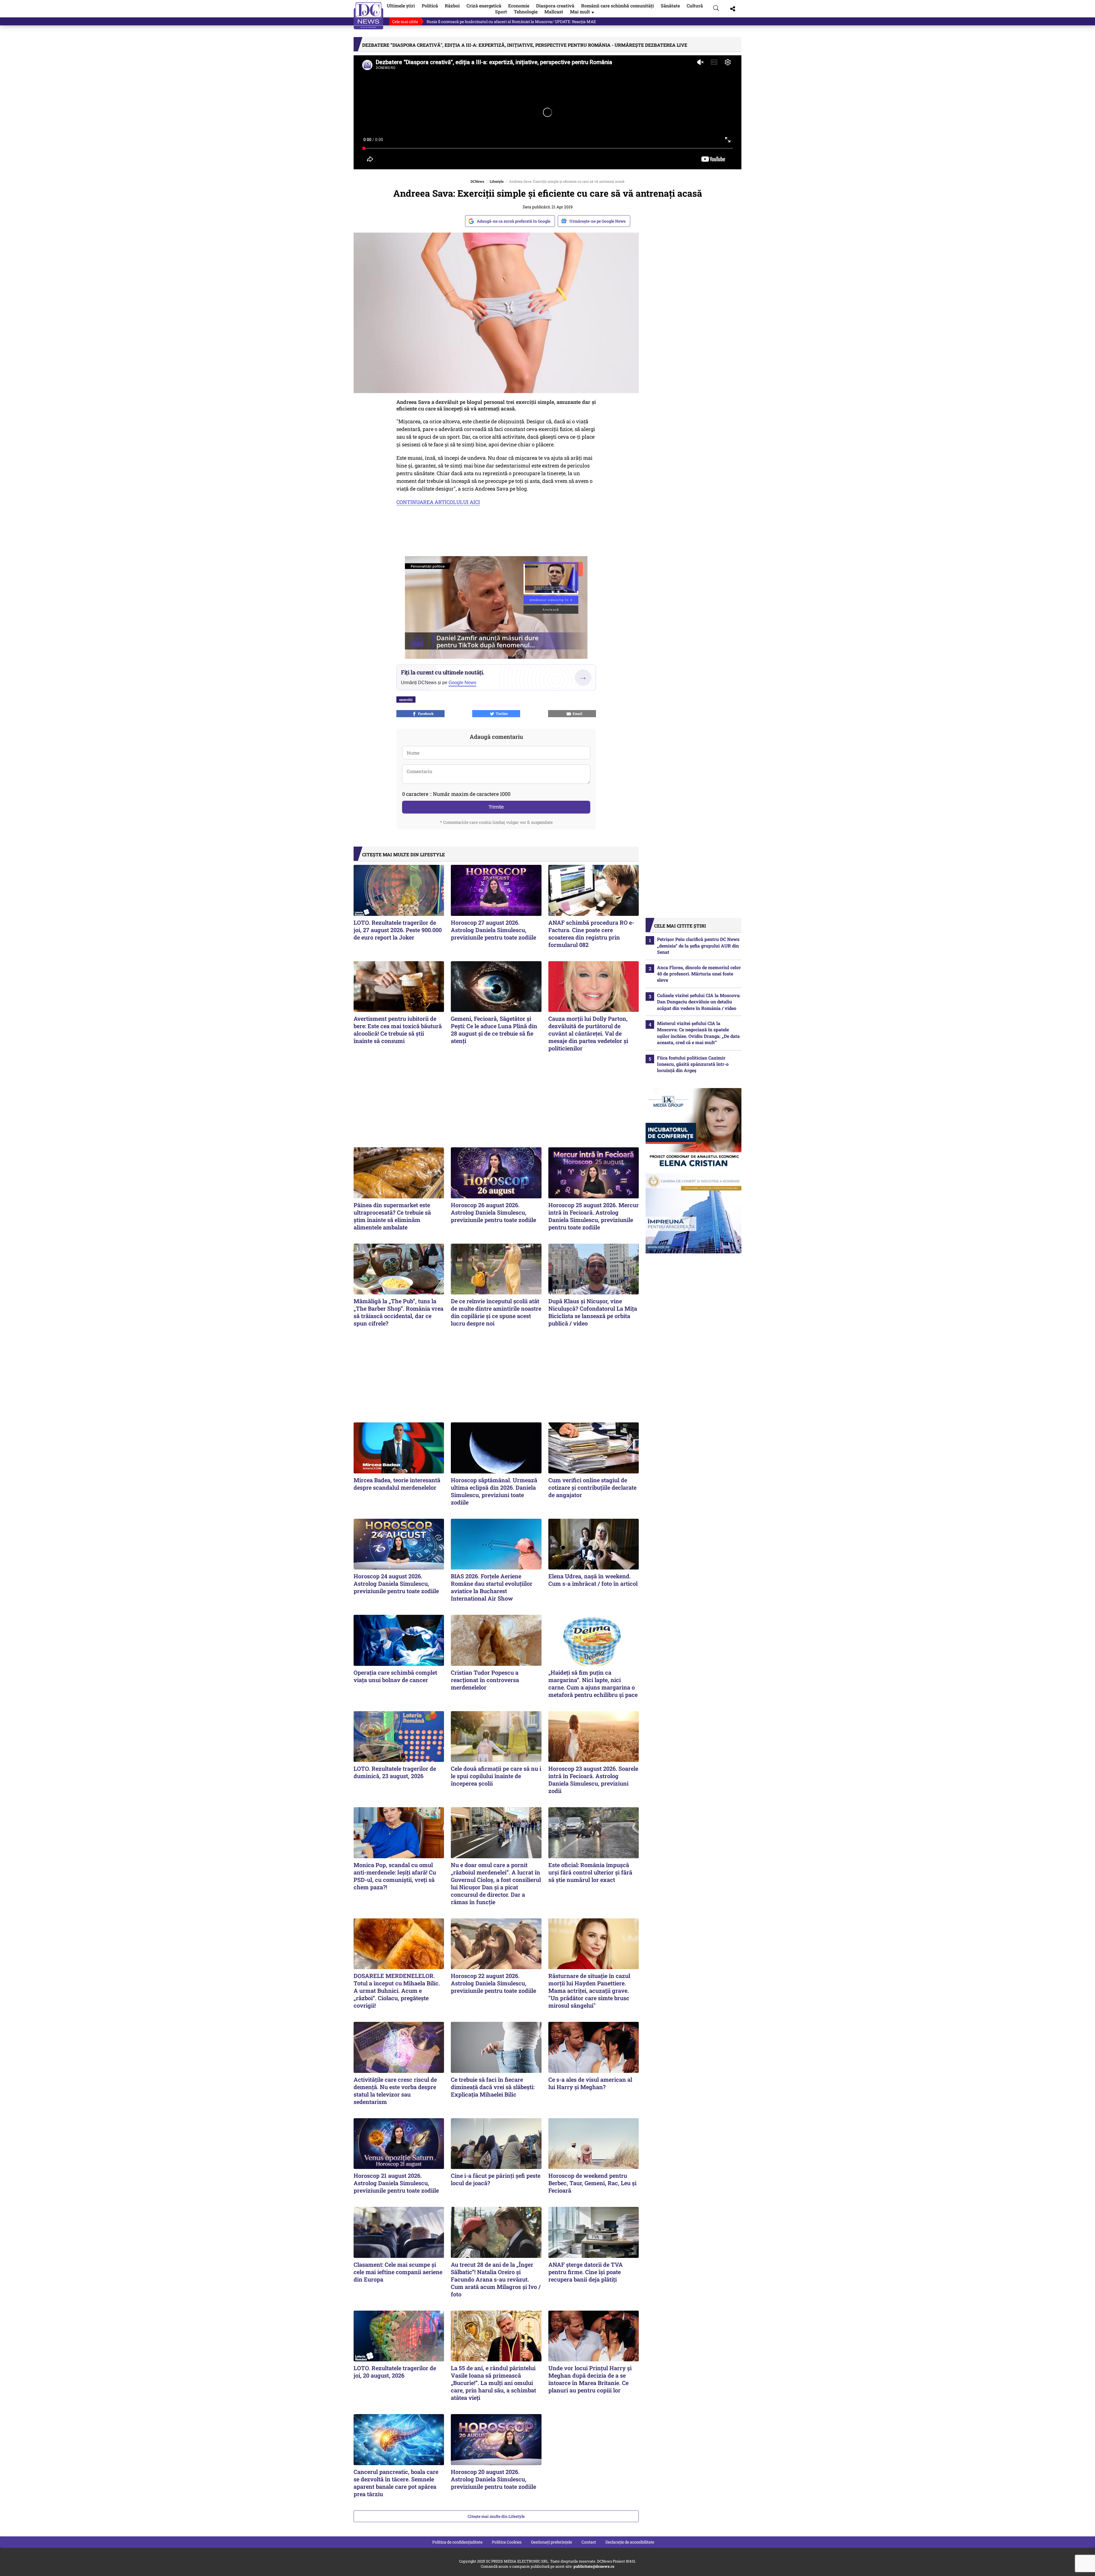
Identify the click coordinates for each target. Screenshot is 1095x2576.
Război (452, 6)
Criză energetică (484, 6)
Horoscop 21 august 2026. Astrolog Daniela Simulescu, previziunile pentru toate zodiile (396, 2183)
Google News (462, 683)
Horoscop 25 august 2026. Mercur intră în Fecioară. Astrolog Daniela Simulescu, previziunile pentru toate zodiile (594, 1216)
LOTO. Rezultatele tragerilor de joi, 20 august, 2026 (395, 2372)
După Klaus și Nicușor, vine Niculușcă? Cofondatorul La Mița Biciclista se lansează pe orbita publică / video (593, 1312)
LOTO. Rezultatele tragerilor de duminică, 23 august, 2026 (395, 1772)
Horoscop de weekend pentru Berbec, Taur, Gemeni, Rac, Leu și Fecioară (592, 2183)
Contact (589, 2542)
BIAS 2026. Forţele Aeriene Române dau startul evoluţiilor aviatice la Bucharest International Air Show (492, 1587)
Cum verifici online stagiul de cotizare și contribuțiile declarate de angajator (592, 1487)
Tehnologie (526, 12)
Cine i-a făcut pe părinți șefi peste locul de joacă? (496, 2179)
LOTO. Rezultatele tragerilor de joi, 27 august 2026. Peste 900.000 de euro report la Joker (398, 930)
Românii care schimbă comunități (618, 6)
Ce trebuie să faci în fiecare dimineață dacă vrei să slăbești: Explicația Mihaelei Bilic (493, 2087)
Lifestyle (497, 181)
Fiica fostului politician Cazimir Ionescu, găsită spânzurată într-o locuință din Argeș (693, 1064)
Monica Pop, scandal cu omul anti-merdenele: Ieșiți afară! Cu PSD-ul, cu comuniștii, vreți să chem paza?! (395, 1876)
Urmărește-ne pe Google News (598, 221)
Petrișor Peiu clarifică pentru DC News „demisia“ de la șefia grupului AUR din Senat (503, 22)
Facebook (425, 713)
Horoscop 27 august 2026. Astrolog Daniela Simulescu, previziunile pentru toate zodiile (493, 930)
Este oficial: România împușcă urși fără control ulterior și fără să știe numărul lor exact (590, 1872)
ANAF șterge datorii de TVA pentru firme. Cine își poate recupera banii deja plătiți (586, 2272)
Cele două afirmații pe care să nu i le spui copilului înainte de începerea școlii (496, 1776)
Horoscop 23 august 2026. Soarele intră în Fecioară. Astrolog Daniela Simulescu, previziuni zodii (593, 1780)
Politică (430, 6)
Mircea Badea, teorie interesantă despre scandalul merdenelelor (397, 1484)
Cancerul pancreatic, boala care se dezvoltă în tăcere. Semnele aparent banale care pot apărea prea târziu (396, 2483)
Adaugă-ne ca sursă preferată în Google (514, 221)
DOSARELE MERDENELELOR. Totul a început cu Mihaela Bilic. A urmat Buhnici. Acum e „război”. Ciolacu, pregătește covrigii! (397, 1991)
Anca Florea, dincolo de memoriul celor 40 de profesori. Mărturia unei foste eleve (699, 974)
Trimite (496, 807)
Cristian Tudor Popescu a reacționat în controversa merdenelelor (485, 1680)
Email (577, 713)
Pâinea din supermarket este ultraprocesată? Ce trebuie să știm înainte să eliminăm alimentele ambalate (392, 1216)
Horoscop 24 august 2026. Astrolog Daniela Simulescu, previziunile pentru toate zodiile (396, 1583)
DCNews (369, 16)
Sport (501, 12)
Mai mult (583, 12)
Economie (519, 6)
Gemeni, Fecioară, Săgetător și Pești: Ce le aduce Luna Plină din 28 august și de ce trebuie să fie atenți (494, 1030)
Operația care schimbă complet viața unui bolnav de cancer (395, 1676)
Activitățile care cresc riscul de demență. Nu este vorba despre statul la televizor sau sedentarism (395, 2091)
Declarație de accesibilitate (630, 2542)
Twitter (501, 713)
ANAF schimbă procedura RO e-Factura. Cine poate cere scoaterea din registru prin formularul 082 (591, 934)
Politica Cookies (507, 2542)
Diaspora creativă (555, 6)
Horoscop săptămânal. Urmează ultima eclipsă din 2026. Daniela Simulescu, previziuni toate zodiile (494, 1491)
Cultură (695, 6)
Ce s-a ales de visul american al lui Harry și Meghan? (590, 2083)
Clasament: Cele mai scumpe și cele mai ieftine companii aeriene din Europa (398, 2272)
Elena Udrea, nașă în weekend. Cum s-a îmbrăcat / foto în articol (593, 1580)
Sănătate (670, 6)
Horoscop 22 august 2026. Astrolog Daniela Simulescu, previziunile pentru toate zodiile (493, 1983)
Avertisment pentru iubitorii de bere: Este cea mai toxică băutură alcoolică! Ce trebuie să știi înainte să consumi (398, 1030)
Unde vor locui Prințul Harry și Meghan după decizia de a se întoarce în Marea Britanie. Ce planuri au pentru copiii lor (590, 2379)
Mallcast (554, 12)
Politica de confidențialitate (457, 2542)
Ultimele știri (401, 6)
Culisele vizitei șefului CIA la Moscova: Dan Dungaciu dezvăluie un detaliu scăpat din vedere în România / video (699, 1002)
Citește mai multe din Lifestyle (496, 2516)
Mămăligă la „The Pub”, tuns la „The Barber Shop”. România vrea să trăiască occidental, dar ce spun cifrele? (399, 1312)
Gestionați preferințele (551, 2542)
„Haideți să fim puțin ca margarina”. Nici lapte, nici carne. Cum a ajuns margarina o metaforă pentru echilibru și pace (593, 1684)
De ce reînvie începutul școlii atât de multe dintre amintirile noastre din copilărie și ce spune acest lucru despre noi (496, 1312)
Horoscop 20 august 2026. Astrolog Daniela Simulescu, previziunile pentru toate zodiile (493, 2479)
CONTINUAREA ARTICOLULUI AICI (438, 502)
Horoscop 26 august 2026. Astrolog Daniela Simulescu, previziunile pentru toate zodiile (493, 1212)
